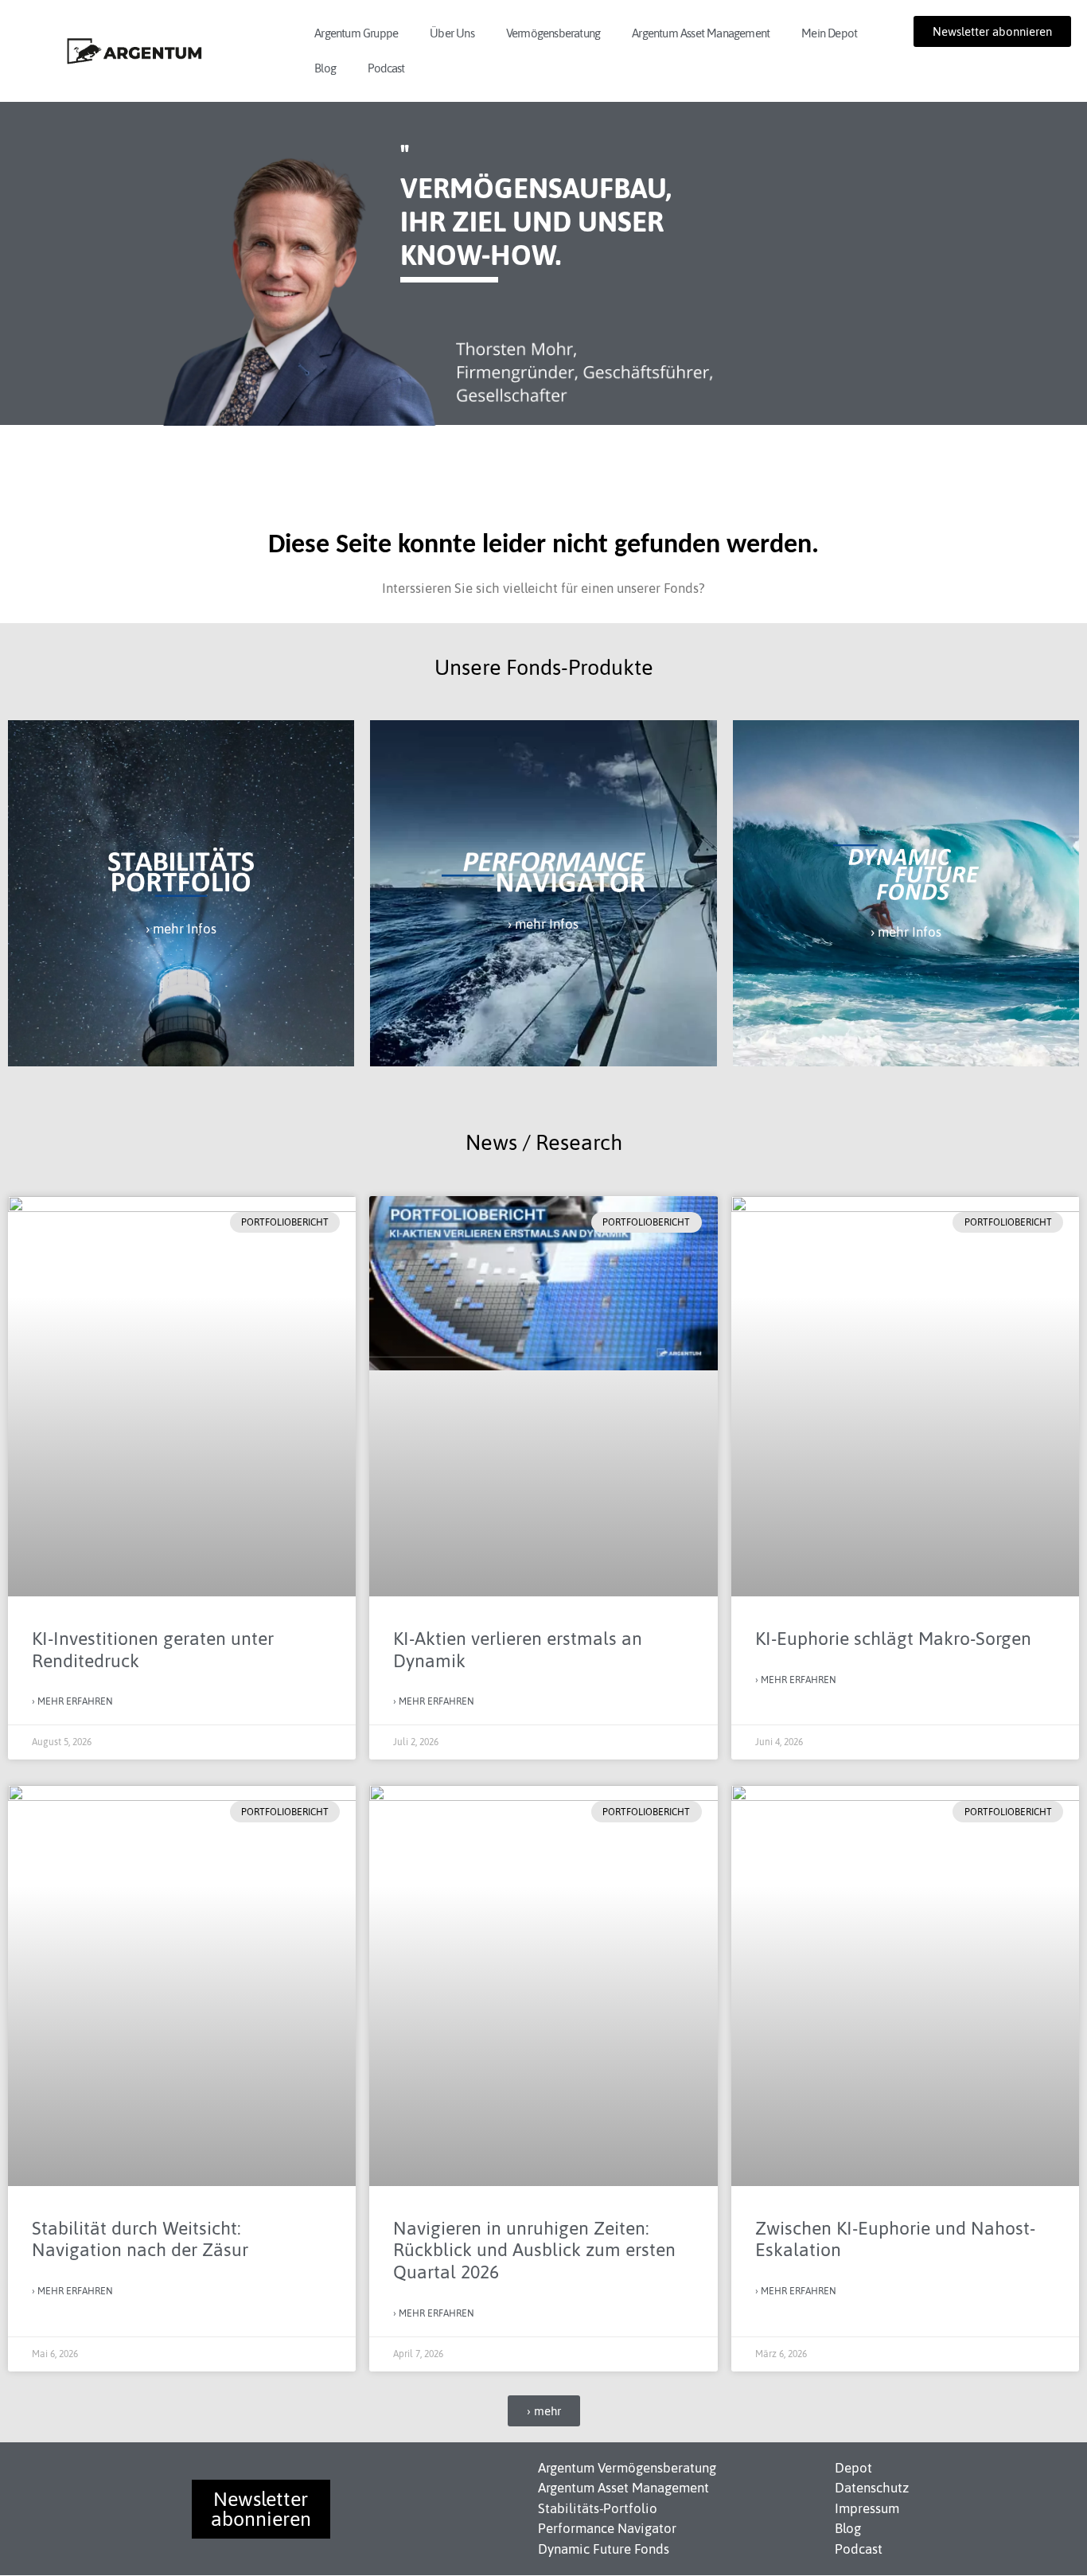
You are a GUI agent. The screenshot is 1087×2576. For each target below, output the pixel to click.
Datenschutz (872, 2488)
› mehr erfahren (72, 1701)
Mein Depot (829, 33)
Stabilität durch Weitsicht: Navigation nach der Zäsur (140, 2239)
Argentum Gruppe (356, 33)
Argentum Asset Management (701, 33)
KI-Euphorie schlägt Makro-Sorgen (893, 1639)
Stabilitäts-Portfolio (598, 2508)
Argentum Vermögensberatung (627, 2468)
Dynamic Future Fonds (604, 2549)
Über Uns (452, 33)
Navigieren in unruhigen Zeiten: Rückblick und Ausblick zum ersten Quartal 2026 (534, 2250)
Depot (853, 2468)
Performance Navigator (607, 2528)
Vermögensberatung (553, 33)
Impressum (867, 2508)
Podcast (386, 68)
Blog (325, 68)
